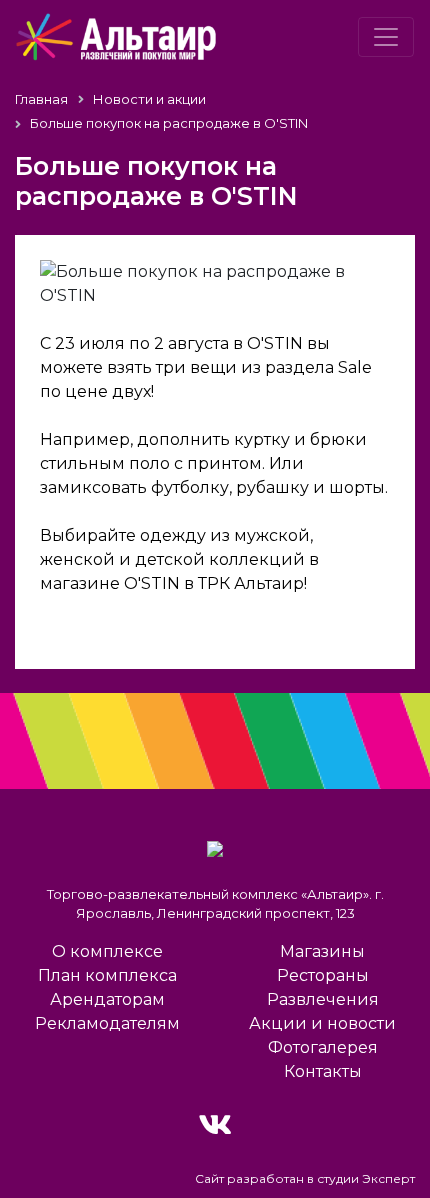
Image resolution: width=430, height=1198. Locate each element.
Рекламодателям (107, 1023)
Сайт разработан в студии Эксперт (305, 1178)
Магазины (322, 951)
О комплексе (107, 951)
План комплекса (107, 975)
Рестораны (323, 975)
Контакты (323, 1071)
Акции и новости (322, 1023)
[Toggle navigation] (386, 37)
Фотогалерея (323, 1047)
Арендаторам (107, 999)
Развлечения (323, 999)
